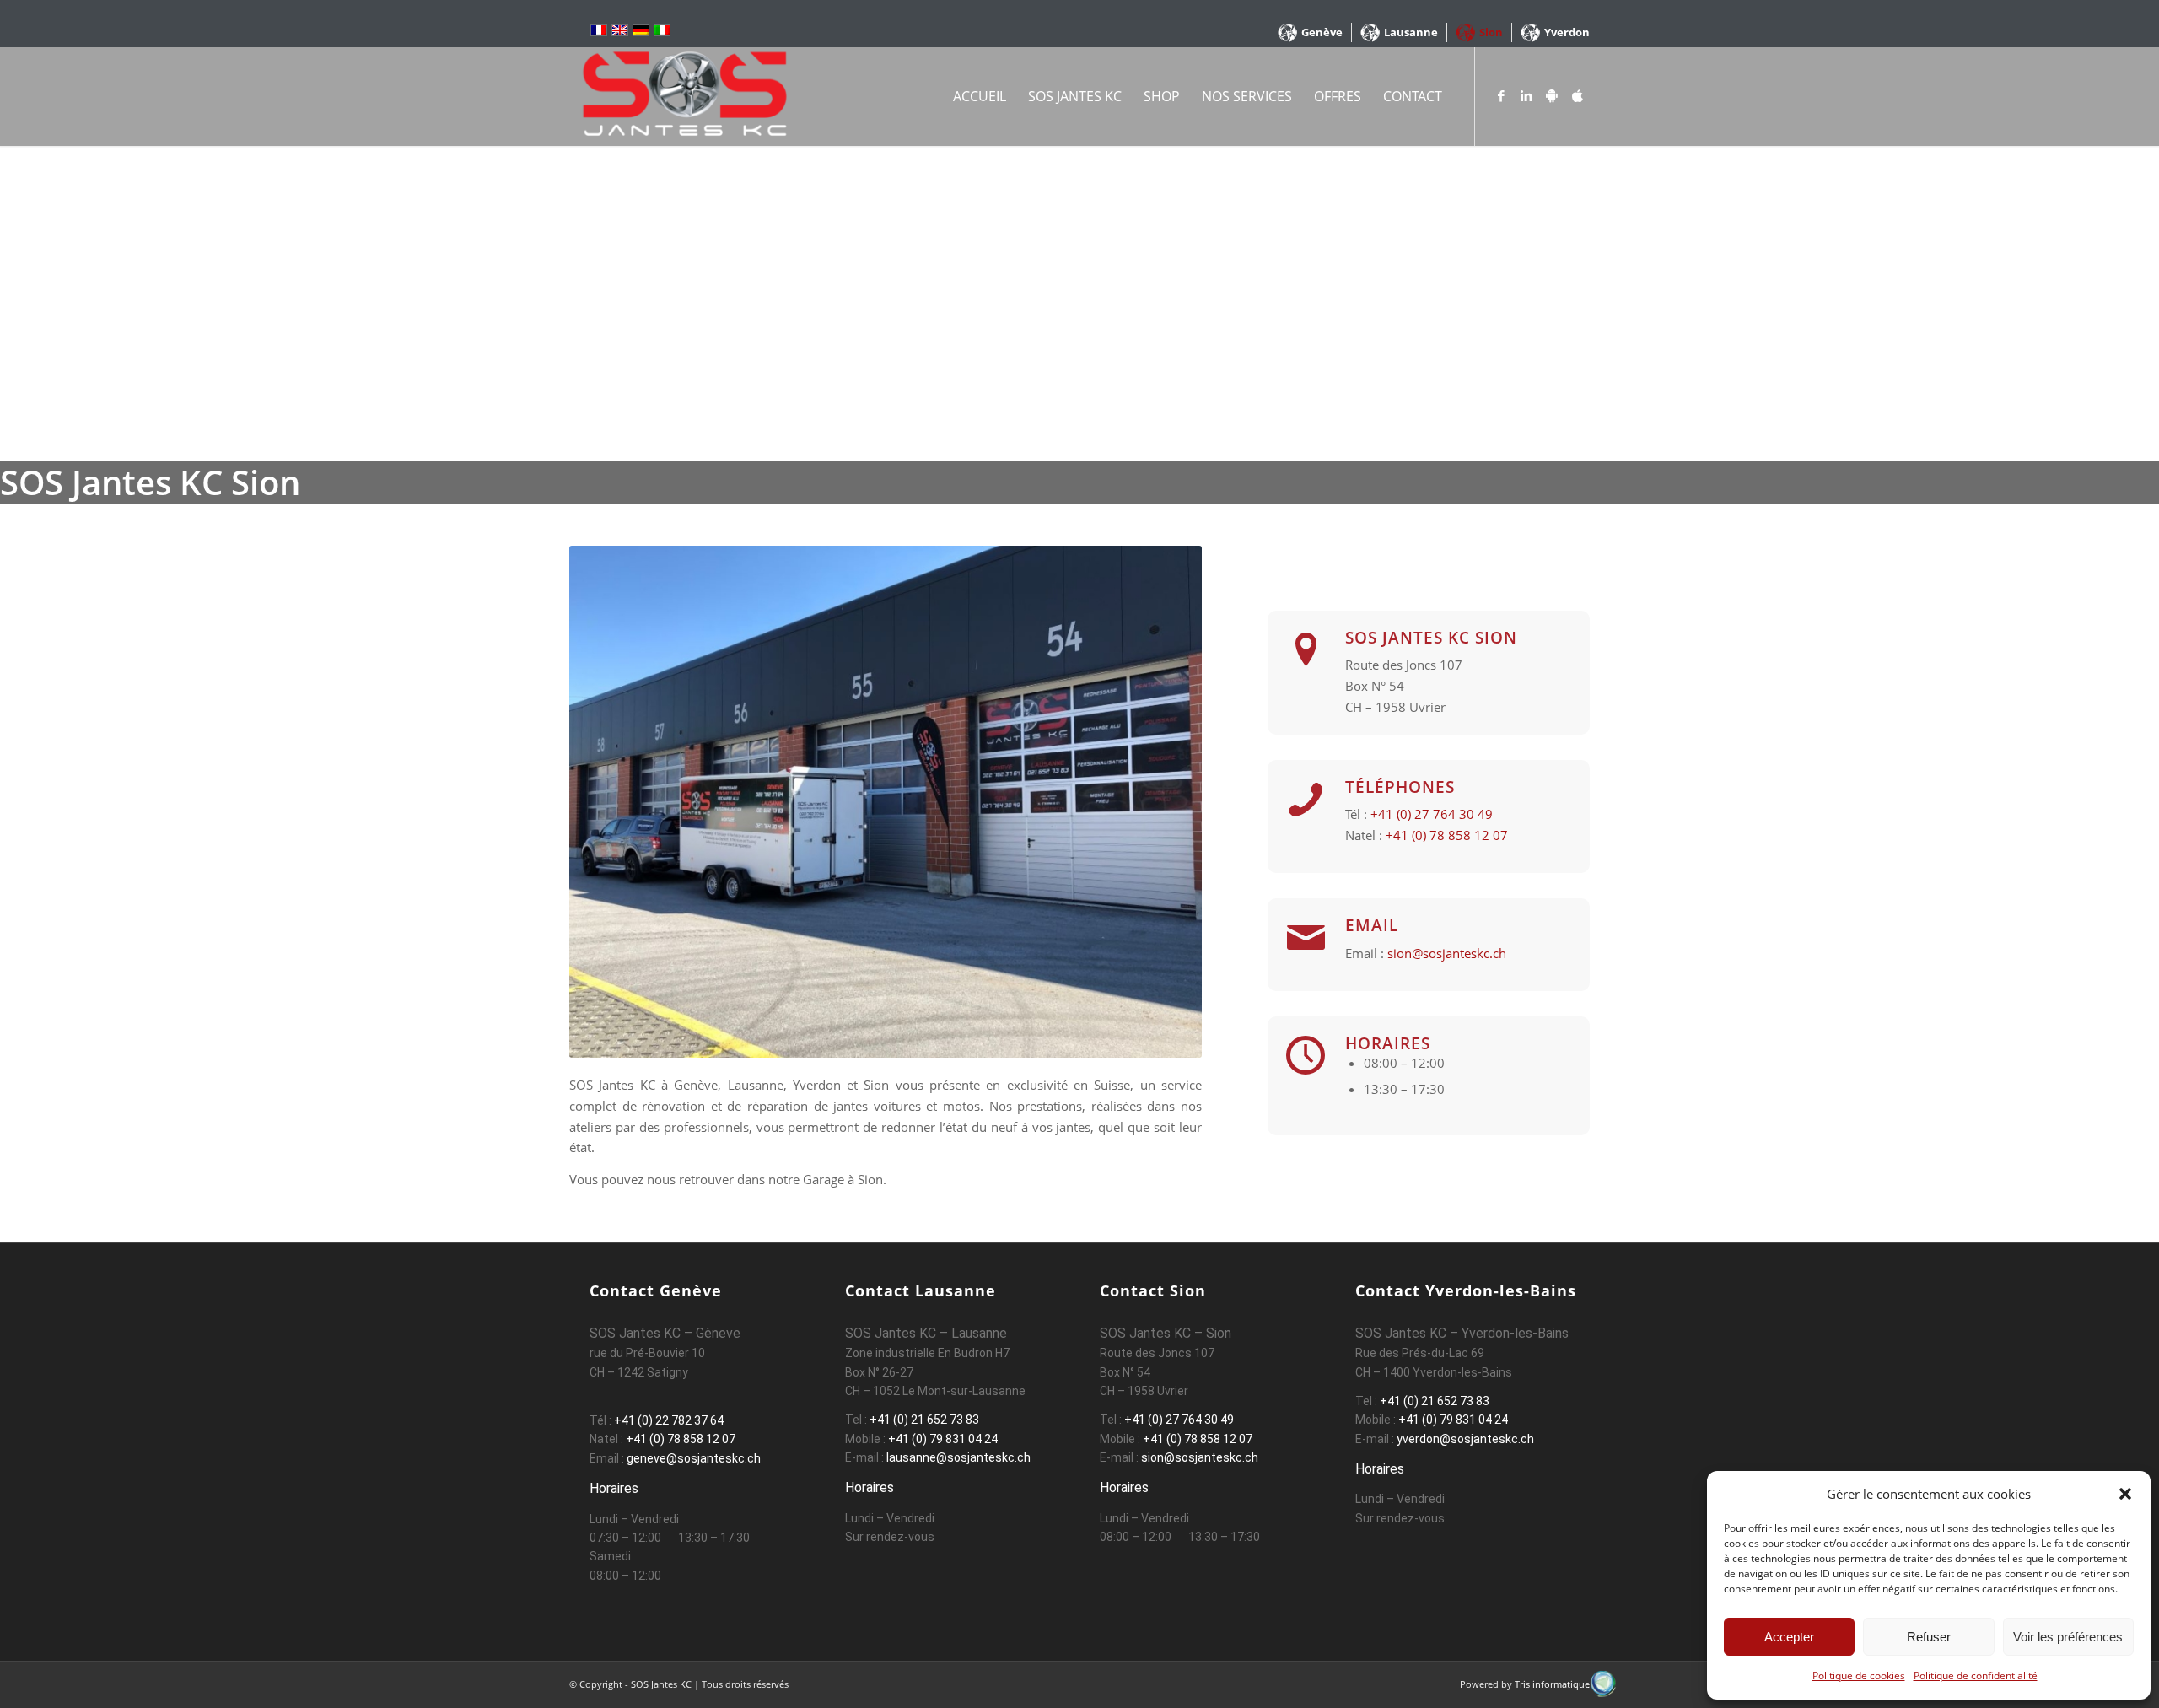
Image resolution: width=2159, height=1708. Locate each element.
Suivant (1164, 802)
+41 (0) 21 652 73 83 (924, 1420)
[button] (2125, 1494)
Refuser (1929, 1637)
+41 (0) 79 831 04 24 (943, 1439)
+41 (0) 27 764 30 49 (1432, 814)
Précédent (607, 802)
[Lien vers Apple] (1577, 95)
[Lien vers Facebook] (1501, 95)
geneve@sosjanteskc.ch (694, 1458)
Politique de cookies (1859, 1676)
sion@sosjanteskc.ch (1447, 953)
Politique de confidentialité (1976, 1676)
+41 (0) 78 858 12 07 (1447, 835)
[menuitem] (1311, 32)
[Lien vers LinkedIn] (1526, 95)
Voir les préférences (2068, 1637)
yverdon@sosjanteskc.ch (1464, 1439)
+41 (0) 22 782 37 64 (669, 1420)
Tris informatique (1552, 1684)
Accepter (1789, 1637)
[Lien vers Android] (1552, 95)
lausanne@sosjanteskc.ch (957, 1457)
